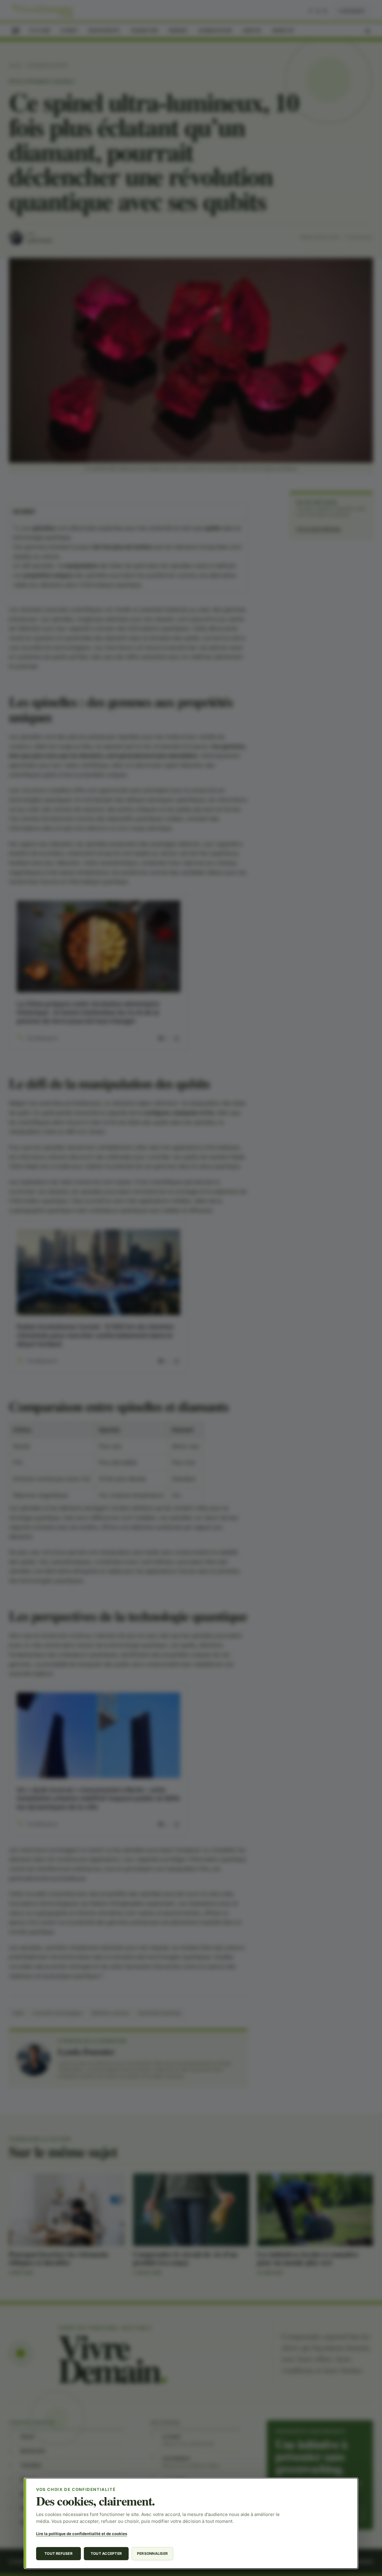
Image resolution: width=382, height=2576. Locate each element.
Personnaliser (152, 2553)
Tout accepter (106, 2553)
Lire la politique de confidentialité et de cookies (82, 2534)
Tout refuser (58, 2553)
